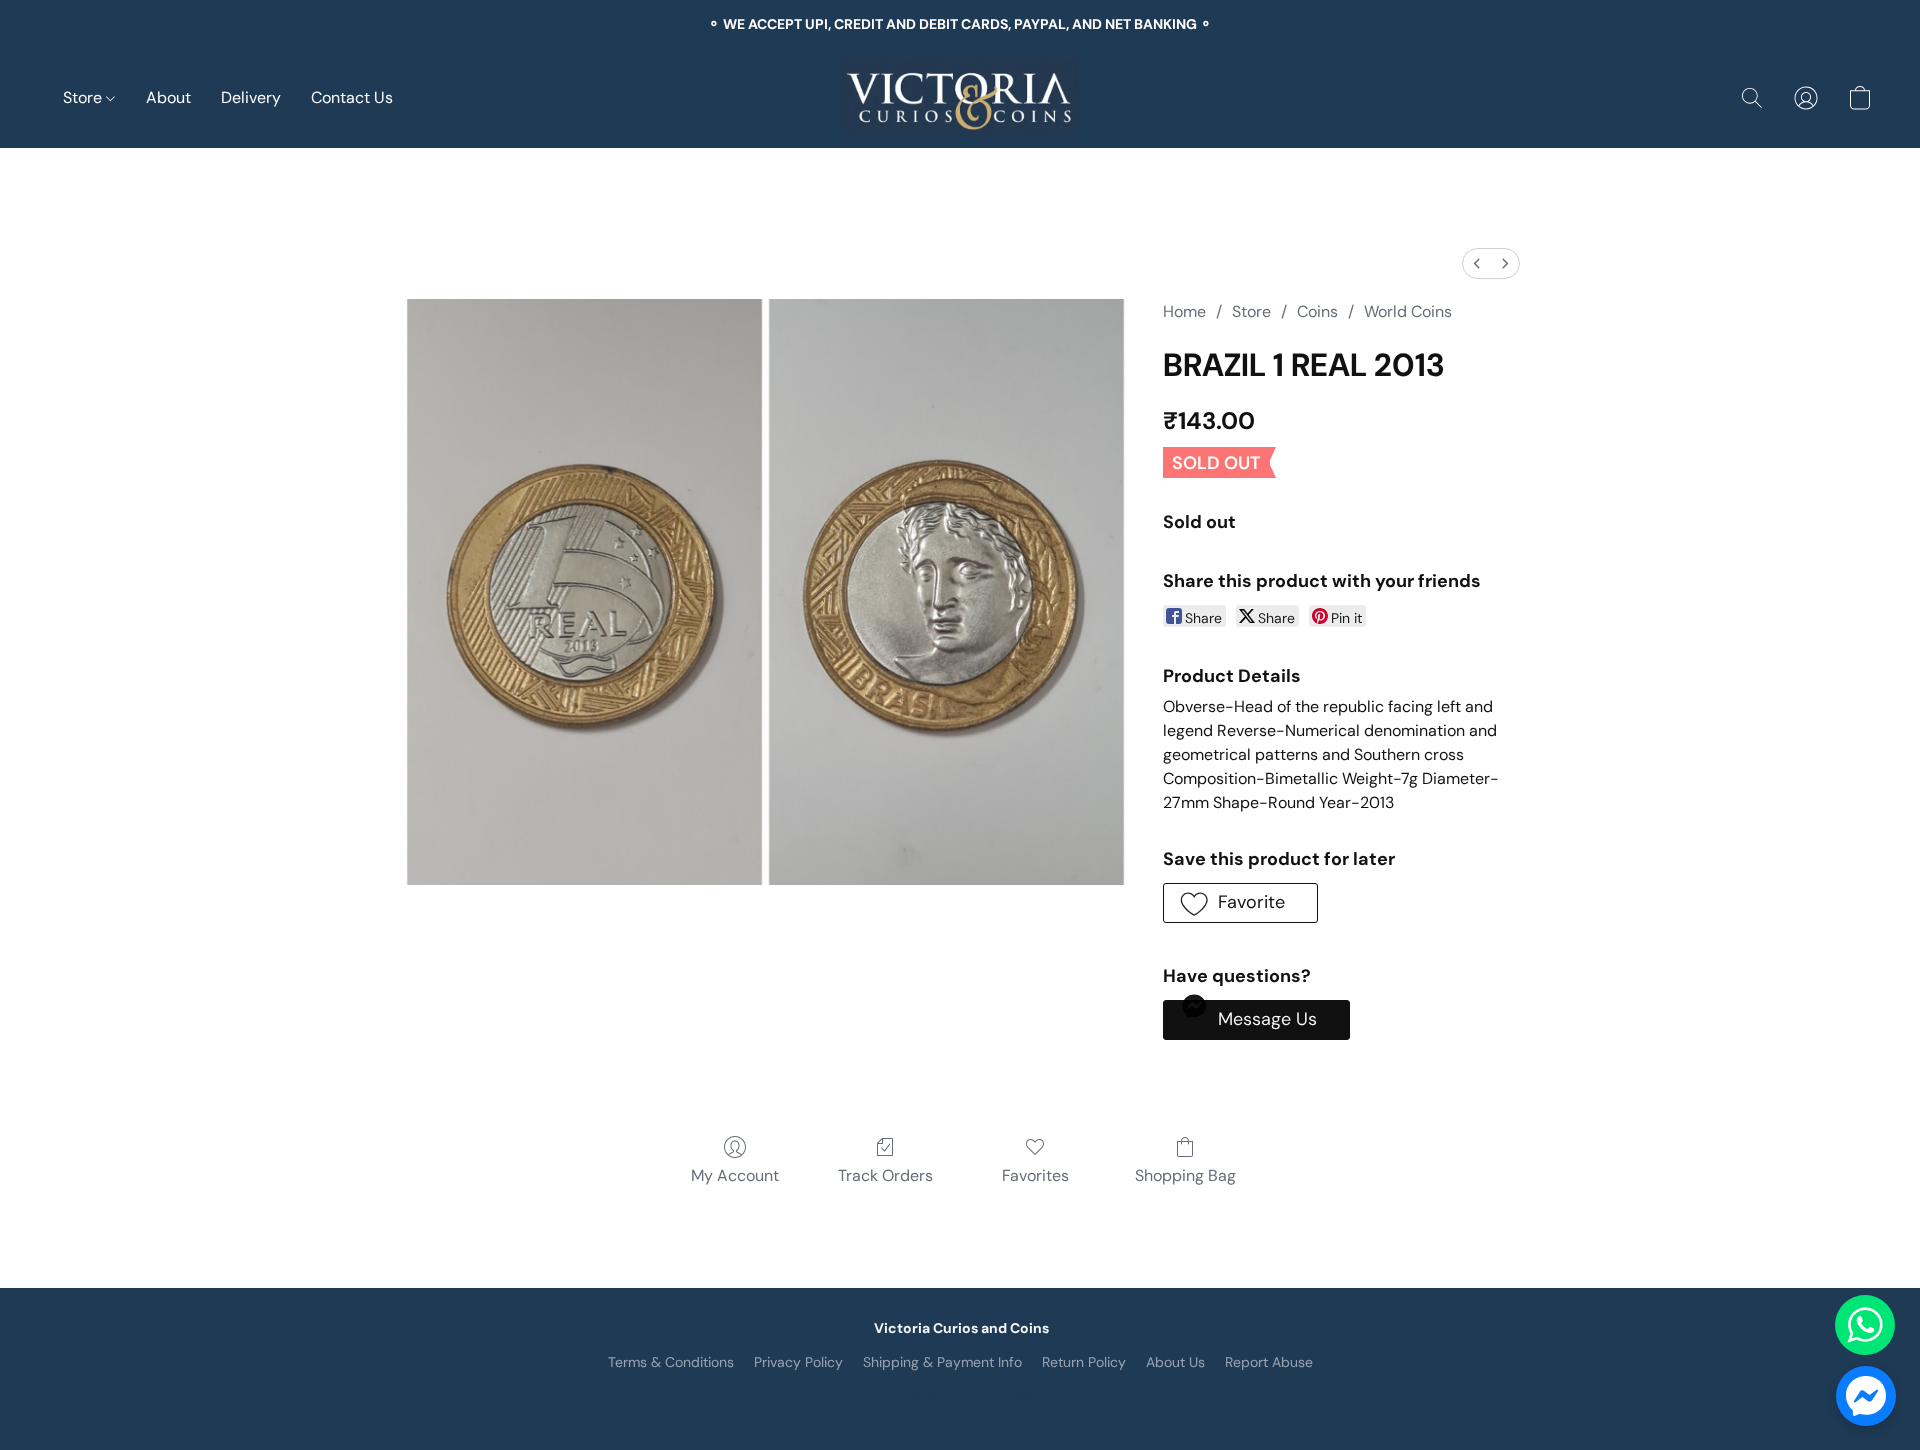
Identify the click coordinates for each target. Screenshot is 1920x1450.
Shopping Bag (1185, 1175)
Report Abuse (1269, 1362)
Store (84, 97)
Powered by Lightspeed (960, 1396)
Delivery (251, 97)
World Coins (1408, 311)
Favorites (1035, 1175)
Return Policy (1084, 1362)
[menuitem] (1477, 263)
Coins (1317, 311)
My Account (735, 1175)
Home (1184, 311)
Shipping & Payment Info (942, 1362)
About (168, 97)
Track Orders (885, 1175)
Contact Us (352, 97)
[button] (960, 98)
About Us (1175, 1362)
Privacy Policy (798, 1362)
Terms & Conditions (671, 1362)
